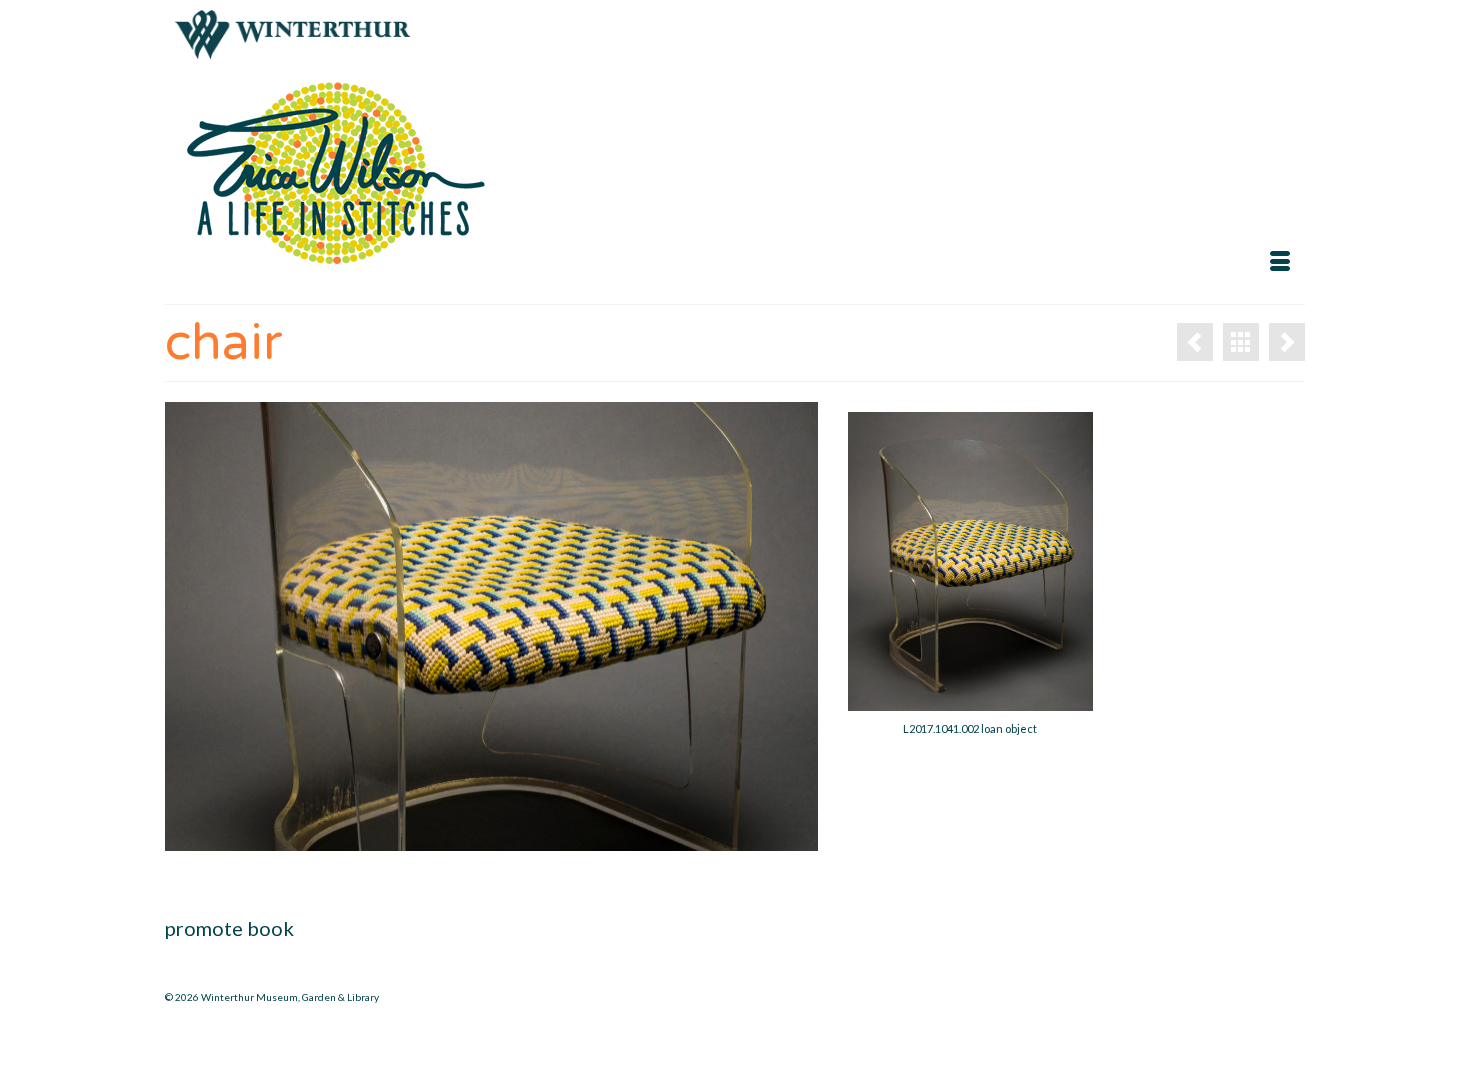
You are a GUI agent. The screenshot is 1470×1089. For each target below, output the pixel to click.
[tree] (1287, 342)
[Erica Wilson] (345, 174)
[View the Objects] (1241, 342)
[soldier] (1195, 342)
